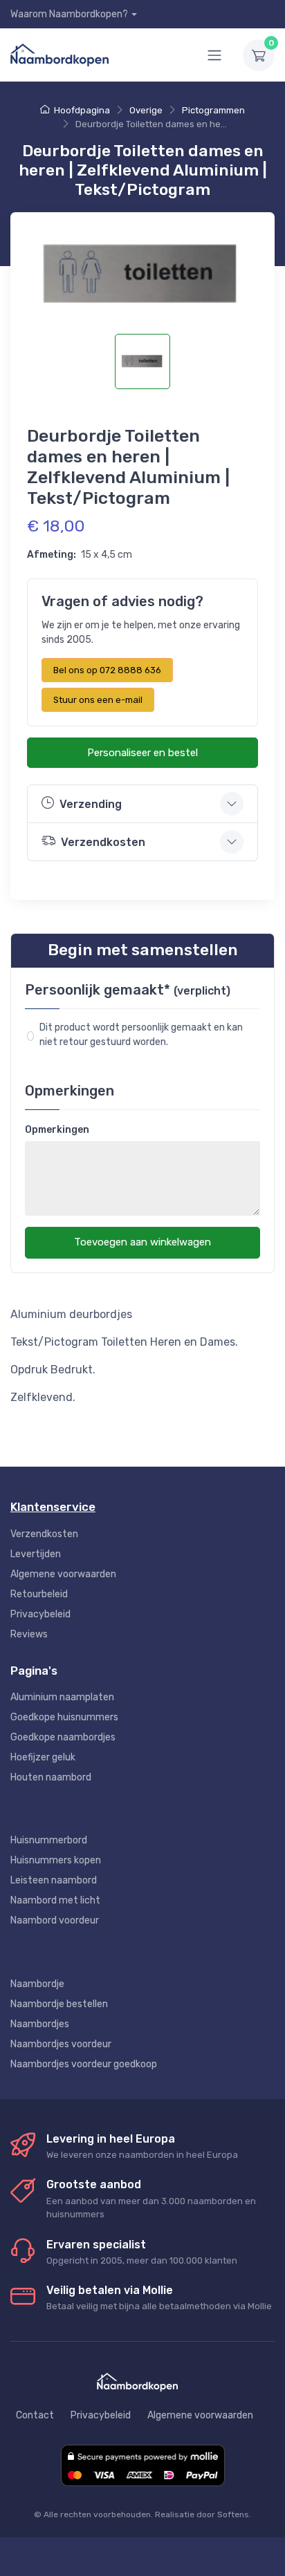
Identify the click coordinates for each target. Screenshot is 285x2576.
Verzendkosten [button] (103, 842)
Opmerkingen (57, 1130)
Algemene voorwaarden (63, 1574)
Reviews (29, 1634)
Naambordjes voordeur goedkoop (84, 2064)
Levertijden (36, 1554)
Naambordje (37, 1984)
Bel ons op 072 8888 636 (107, 670)
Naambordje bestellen (59, 2004)
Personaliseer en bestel (142, 753)
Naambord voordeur (55, 1920)
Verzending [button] (91, 804)
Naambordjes (40, 2024)
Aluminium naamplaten (62, 1697)
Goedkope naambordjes (63, 1737)
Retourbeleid (39, 1594)
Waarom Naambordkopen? (69, 14)
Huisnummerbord (49, 1840)
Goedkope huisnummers (64, 1717)
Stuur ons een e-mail (98, 700)
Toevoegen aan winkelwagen (142, 1242)
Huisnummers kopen (56, 1860)
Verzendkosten (44, 1534)
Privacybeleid (40, 1614)
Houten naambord (51, 1777)
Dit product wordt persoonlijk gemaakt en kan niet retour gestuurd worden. (142, 1035)
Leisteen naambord (54, 1880)
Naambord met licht (55, 1900)
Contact (35, 2415)
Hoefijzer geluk (43, 1757)
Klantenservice (53, 1507)
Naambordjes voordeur (61, 2044)
